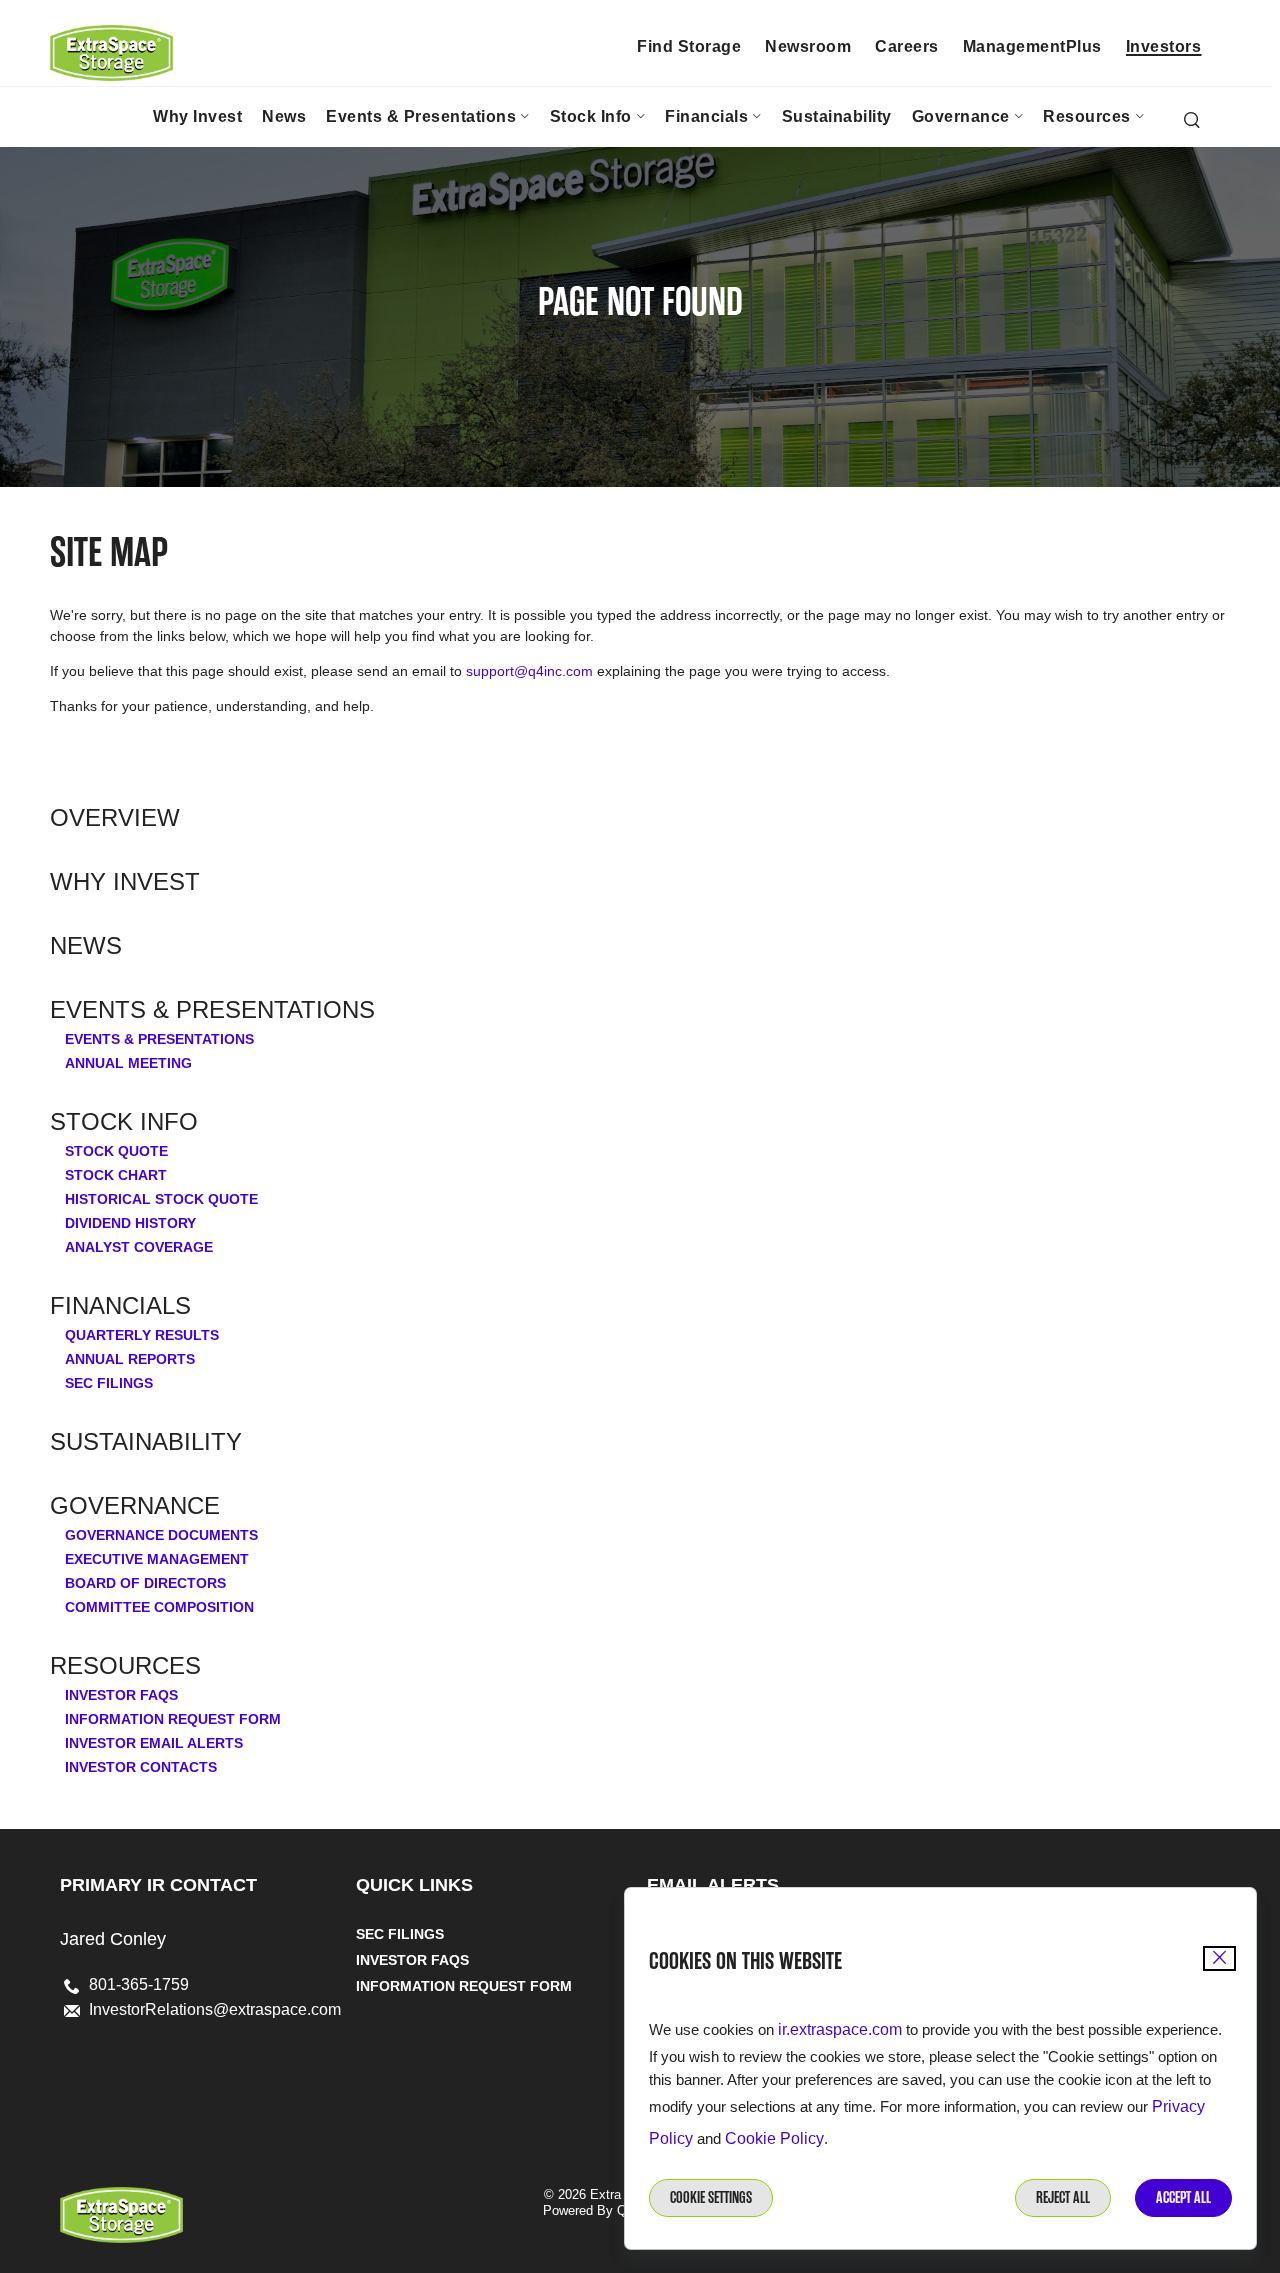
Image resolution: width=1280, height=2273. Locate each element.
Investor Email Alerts (154, 1743)
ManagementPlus (1032, 46)
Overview (115, 818)
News (86, 946)
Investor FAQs (121, 1695)
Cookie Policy (774, 2138)
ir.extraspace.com (840, 2029)
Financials (120, 1306)
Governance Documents (161, 1535)
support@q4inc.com (529, 671)
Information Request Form (173, 1719)
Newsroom (808, 46)
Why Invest (125, 882)
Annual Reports (130, 1359)
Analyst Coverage (139, 1247)
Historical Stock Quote (161, 1199)
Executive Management (157, 1559)
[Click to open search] (1192, 121)
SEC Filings (109, 1383)
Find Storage (689, 46)
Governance (135, 1506)
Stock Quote (116, 1151)
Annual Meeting (128, 1063)
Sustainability (146, 1442)
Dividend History (130, 1223)
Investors (1164, 46)
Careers (907, 46)
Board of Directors (145, 1583)
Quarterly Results (142, 1335)
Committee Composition (159, 1607)
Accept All (1183, 2197)
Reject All (1063, 2197)
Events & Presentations (212, 1010)
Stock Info (124, 1122)
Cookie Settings (711, 2197)
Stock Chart (116, 1175)
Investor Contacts (141, 1767)
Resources (125, 1666)
